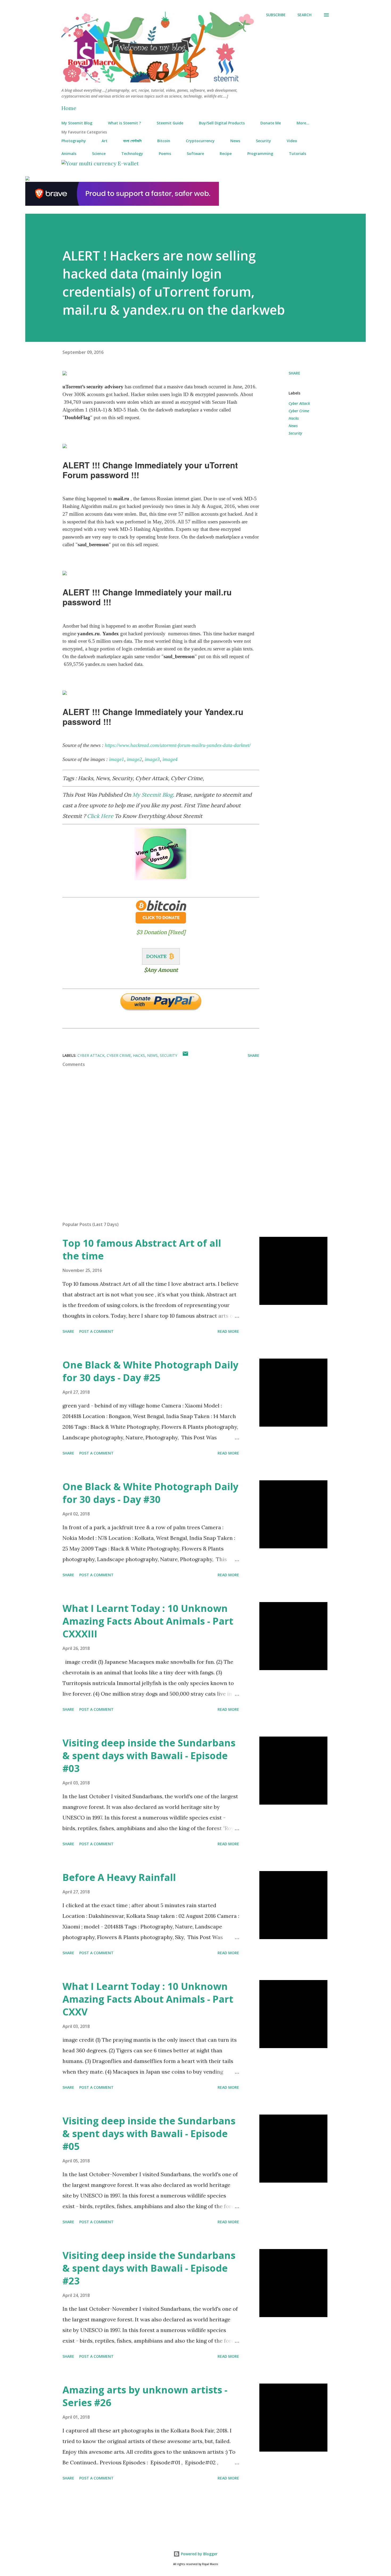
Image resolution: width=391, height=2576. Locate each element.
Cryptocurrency (200, 141)
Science (99, 154)
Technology (132, 154)
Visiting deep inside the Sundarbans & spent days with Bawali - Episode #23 (149, 2268)
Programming (260, 154)
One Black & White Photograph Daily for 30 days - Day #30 (150, 1493)
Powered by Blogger (199, 2554)
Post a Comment (96, 1331)
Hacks (294, 418)
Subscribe (276, 15)
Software (195, 154)
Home (69, 108)
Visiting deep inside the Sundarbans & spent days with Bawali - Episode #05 (149, 2134)
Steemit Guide (170, 123)
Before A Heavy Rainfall (119, 1877)
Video (292, 141)
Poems (165, 154)
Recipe (226, 154)
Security (263, 141)
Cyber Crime (299, 411)
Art (105, 141)
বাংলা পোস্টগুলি (132, 141)
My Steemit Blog (77, 123)
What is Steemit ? (124, 123)
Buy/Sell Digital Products (222, 123)
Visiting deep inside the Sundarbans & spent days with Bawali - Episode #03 (149, 1756)
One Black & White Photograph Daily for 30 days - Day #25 (150, 1371)
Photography (74, 141)
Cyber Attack (299, 403)
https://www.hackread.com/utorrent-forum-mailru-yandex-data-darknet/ (178, 745)
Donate (156, 956)
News (235, 141)
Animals (69, 154)
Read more (228, 1331)
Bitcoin (164, 141)
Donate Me (271, 123)
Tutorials (298, 154)
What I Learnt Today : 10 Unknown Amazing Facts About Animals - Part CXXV (148, 1999)
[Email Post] (185, 1055)
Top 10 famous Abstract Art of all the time (142, 1249)
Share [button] (294, 373)
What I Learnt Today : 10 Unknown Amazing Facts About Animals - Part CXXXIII (148, 1621)
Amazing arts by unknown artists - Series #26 (145, 2396)
